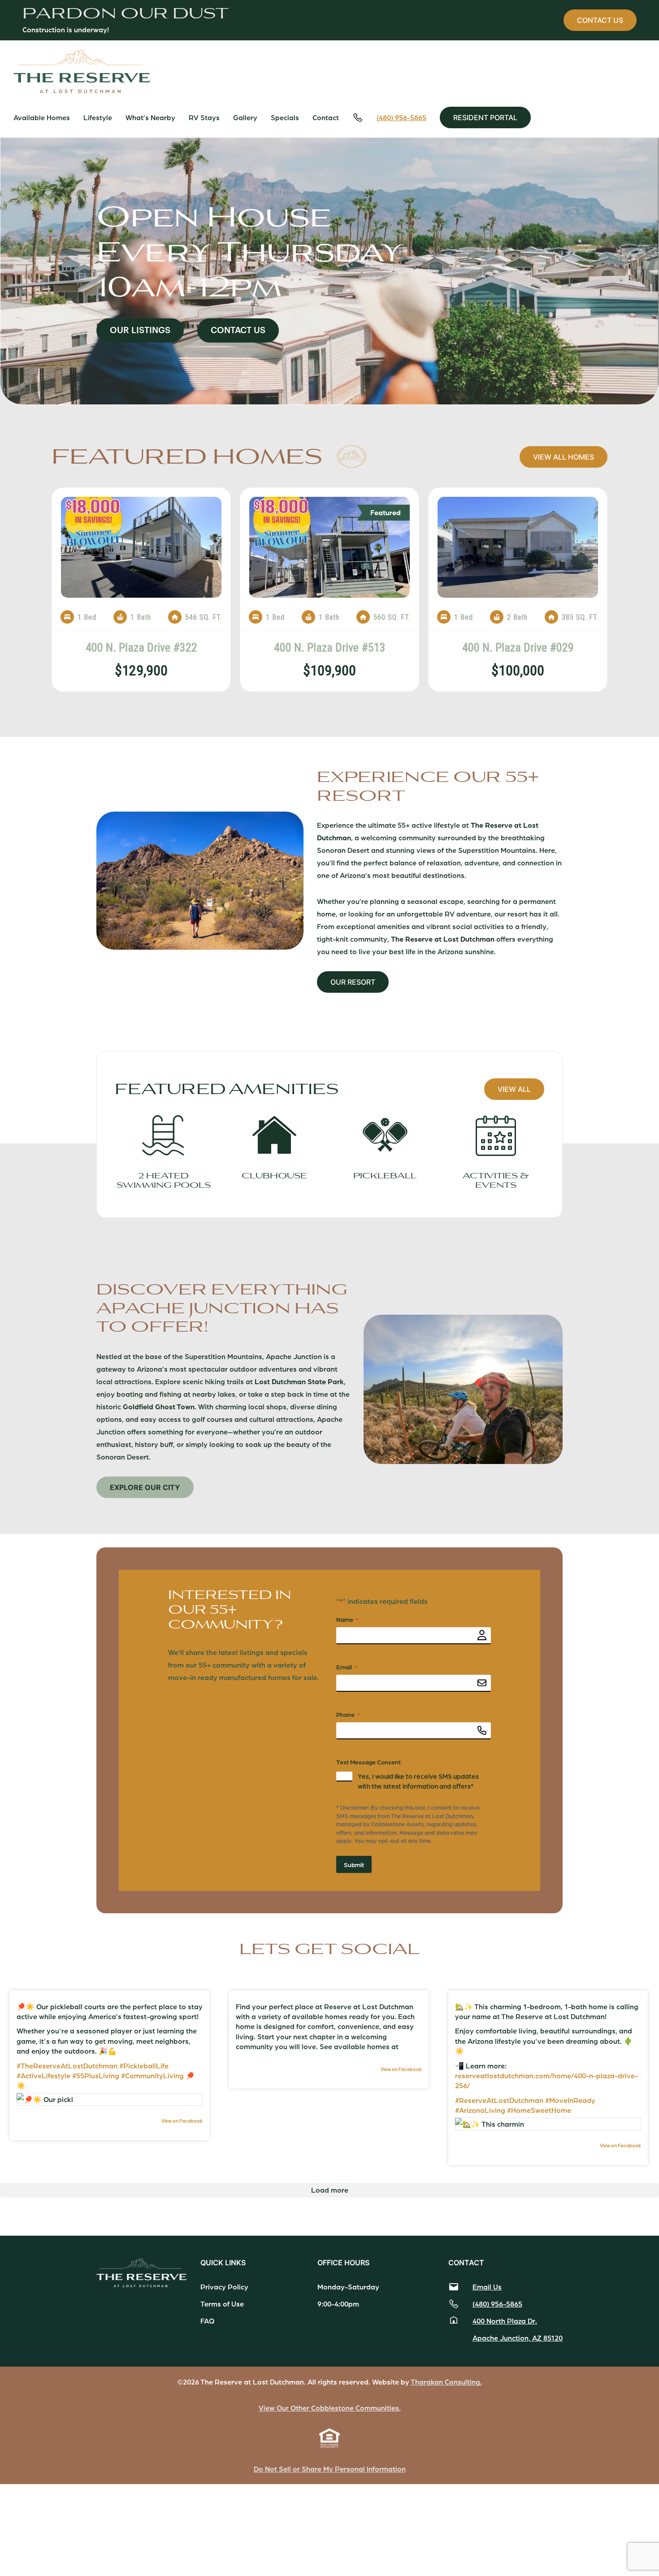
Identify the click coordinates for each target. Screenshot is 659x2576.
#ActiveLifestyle (43, 2075)
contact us (600, 20)
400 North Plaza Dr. (505, 2321)
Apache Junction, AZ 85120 (518, 2338)
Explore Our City (145, 1487)
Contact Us (238, 330)
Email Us (487, 2287)
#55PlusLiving (96, 2075)
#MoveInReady (570, 2100)
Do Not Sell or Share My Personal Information (330, 2469)
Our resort (353, 982)
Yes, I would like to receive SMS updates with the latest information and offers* (418, 1781)
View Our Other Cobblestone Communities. (330, 2408)
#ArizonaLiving (480, 2110)
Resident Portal (485, 117)
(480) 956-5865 (401, 117)
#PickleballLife (144, 2066)
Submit (354, 1864)
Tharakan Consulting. (446, 2382)
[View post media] (110, 2099)
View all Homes (564, 457)
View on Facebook (182, 2121)
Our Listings (140, 330)
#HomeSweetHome (539, 2110)
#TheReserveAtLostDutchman (67, 2066)
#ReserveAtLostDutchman (499, 2100)
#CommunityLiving (152, 2075)
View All (514, 1089)
